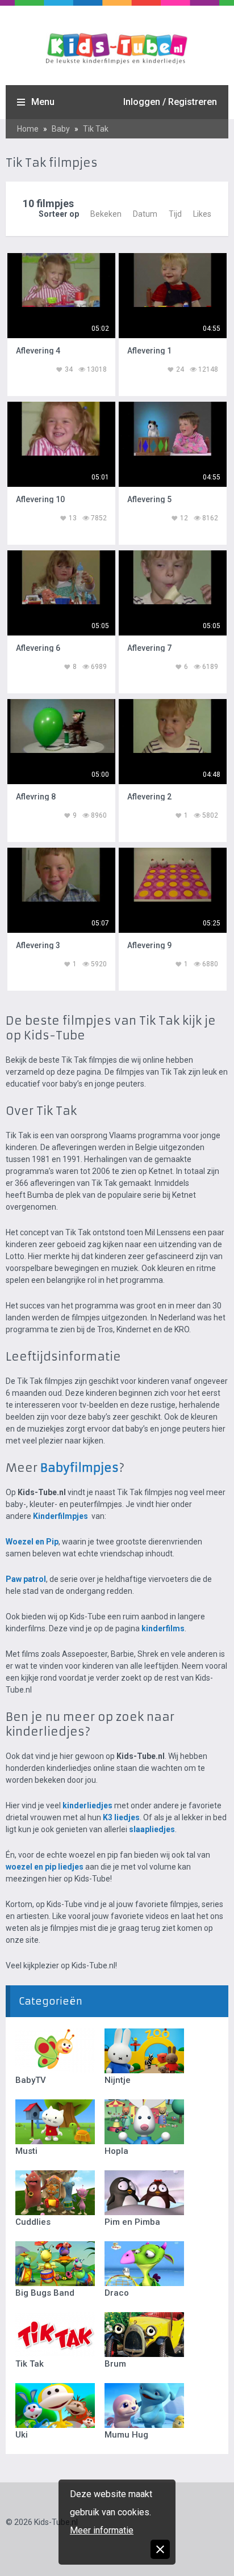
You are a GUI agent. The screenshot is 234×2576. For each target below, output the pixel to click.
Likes (202, 214)
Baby (61, 129)
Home (28, 129)
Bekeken (106, 214)
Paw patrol (26, 1579)
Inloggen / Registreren (170, 102)
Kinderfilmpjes (61, 1516)
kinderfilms (163, 1628)
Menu (43, 102)
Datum (145, 214)
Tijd (175, 214)
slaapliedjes (152, 1829)
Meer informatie (102, 2530)
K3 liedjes (121, 1817)
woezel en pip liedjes (45, 1867)
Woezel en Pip (32, 1542)
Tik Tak (96, 129)
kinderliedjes (87, 1805)
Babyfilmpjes (80, 1468)
